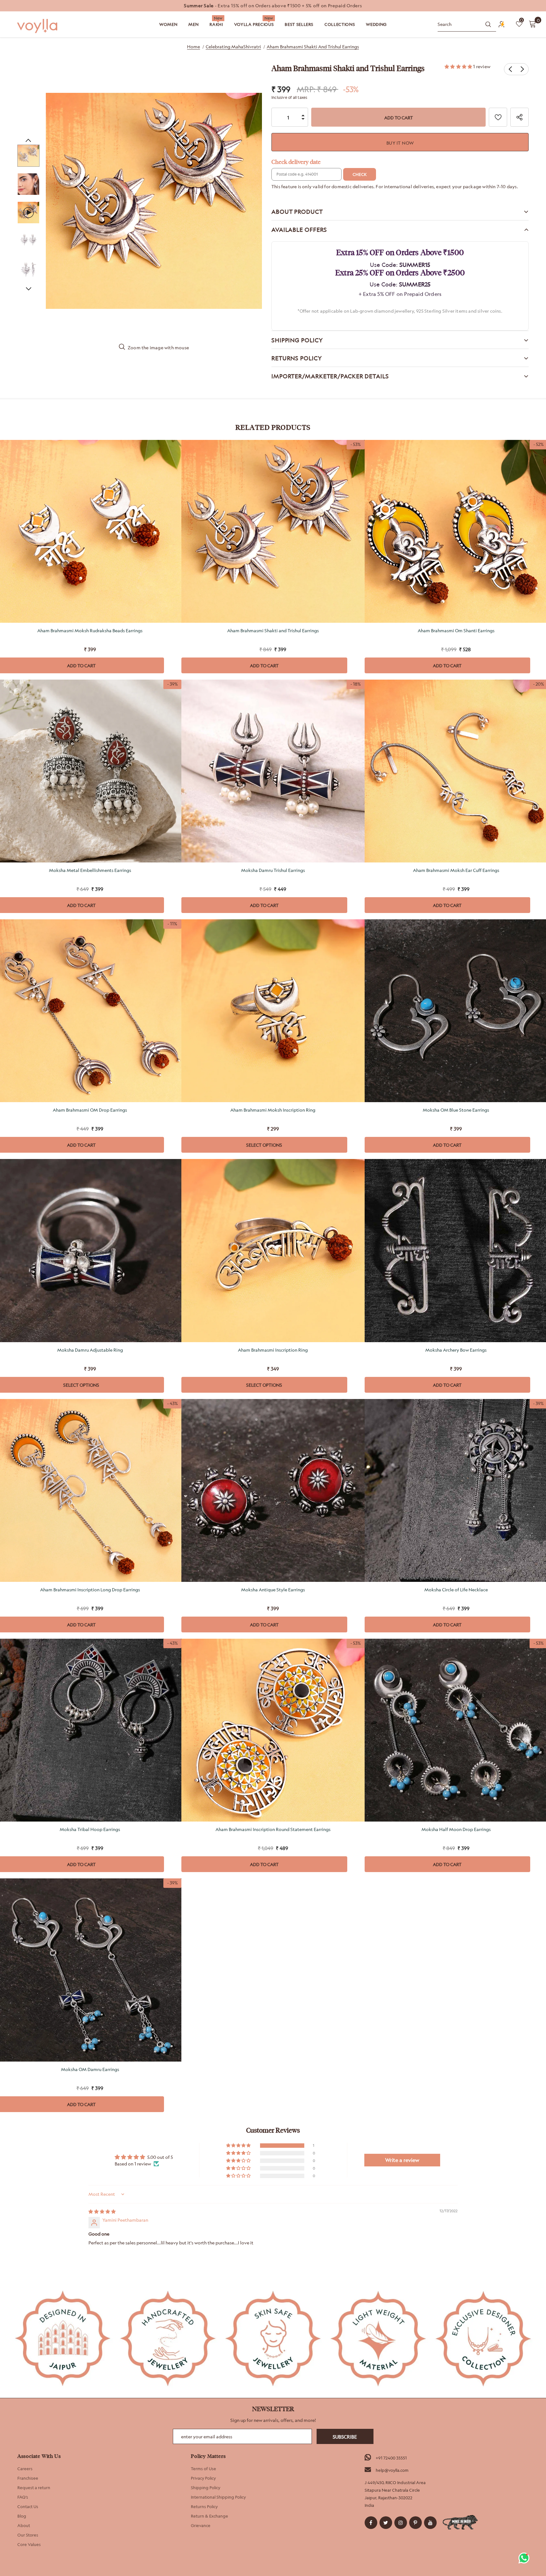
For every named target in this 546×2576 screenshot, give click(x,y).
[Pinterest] (416, 2523)
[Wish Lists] (498, 117)
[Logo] (38, 26)
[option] (273, 6)
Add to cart (264, 666)
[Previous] (28, 140)
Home (194, 47)
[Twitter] (386, 2523)
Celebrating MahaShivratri (233, 47)
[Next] (28, 288)
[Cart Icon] (532, 24)
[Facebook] (371, 2523)
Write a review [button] (402, 2160)
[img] (102, 2211)
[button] (459, 66)
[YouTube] (430, 2523)
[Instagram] (401, 2523)
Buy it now (400, 143)
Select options (264, 1145)
